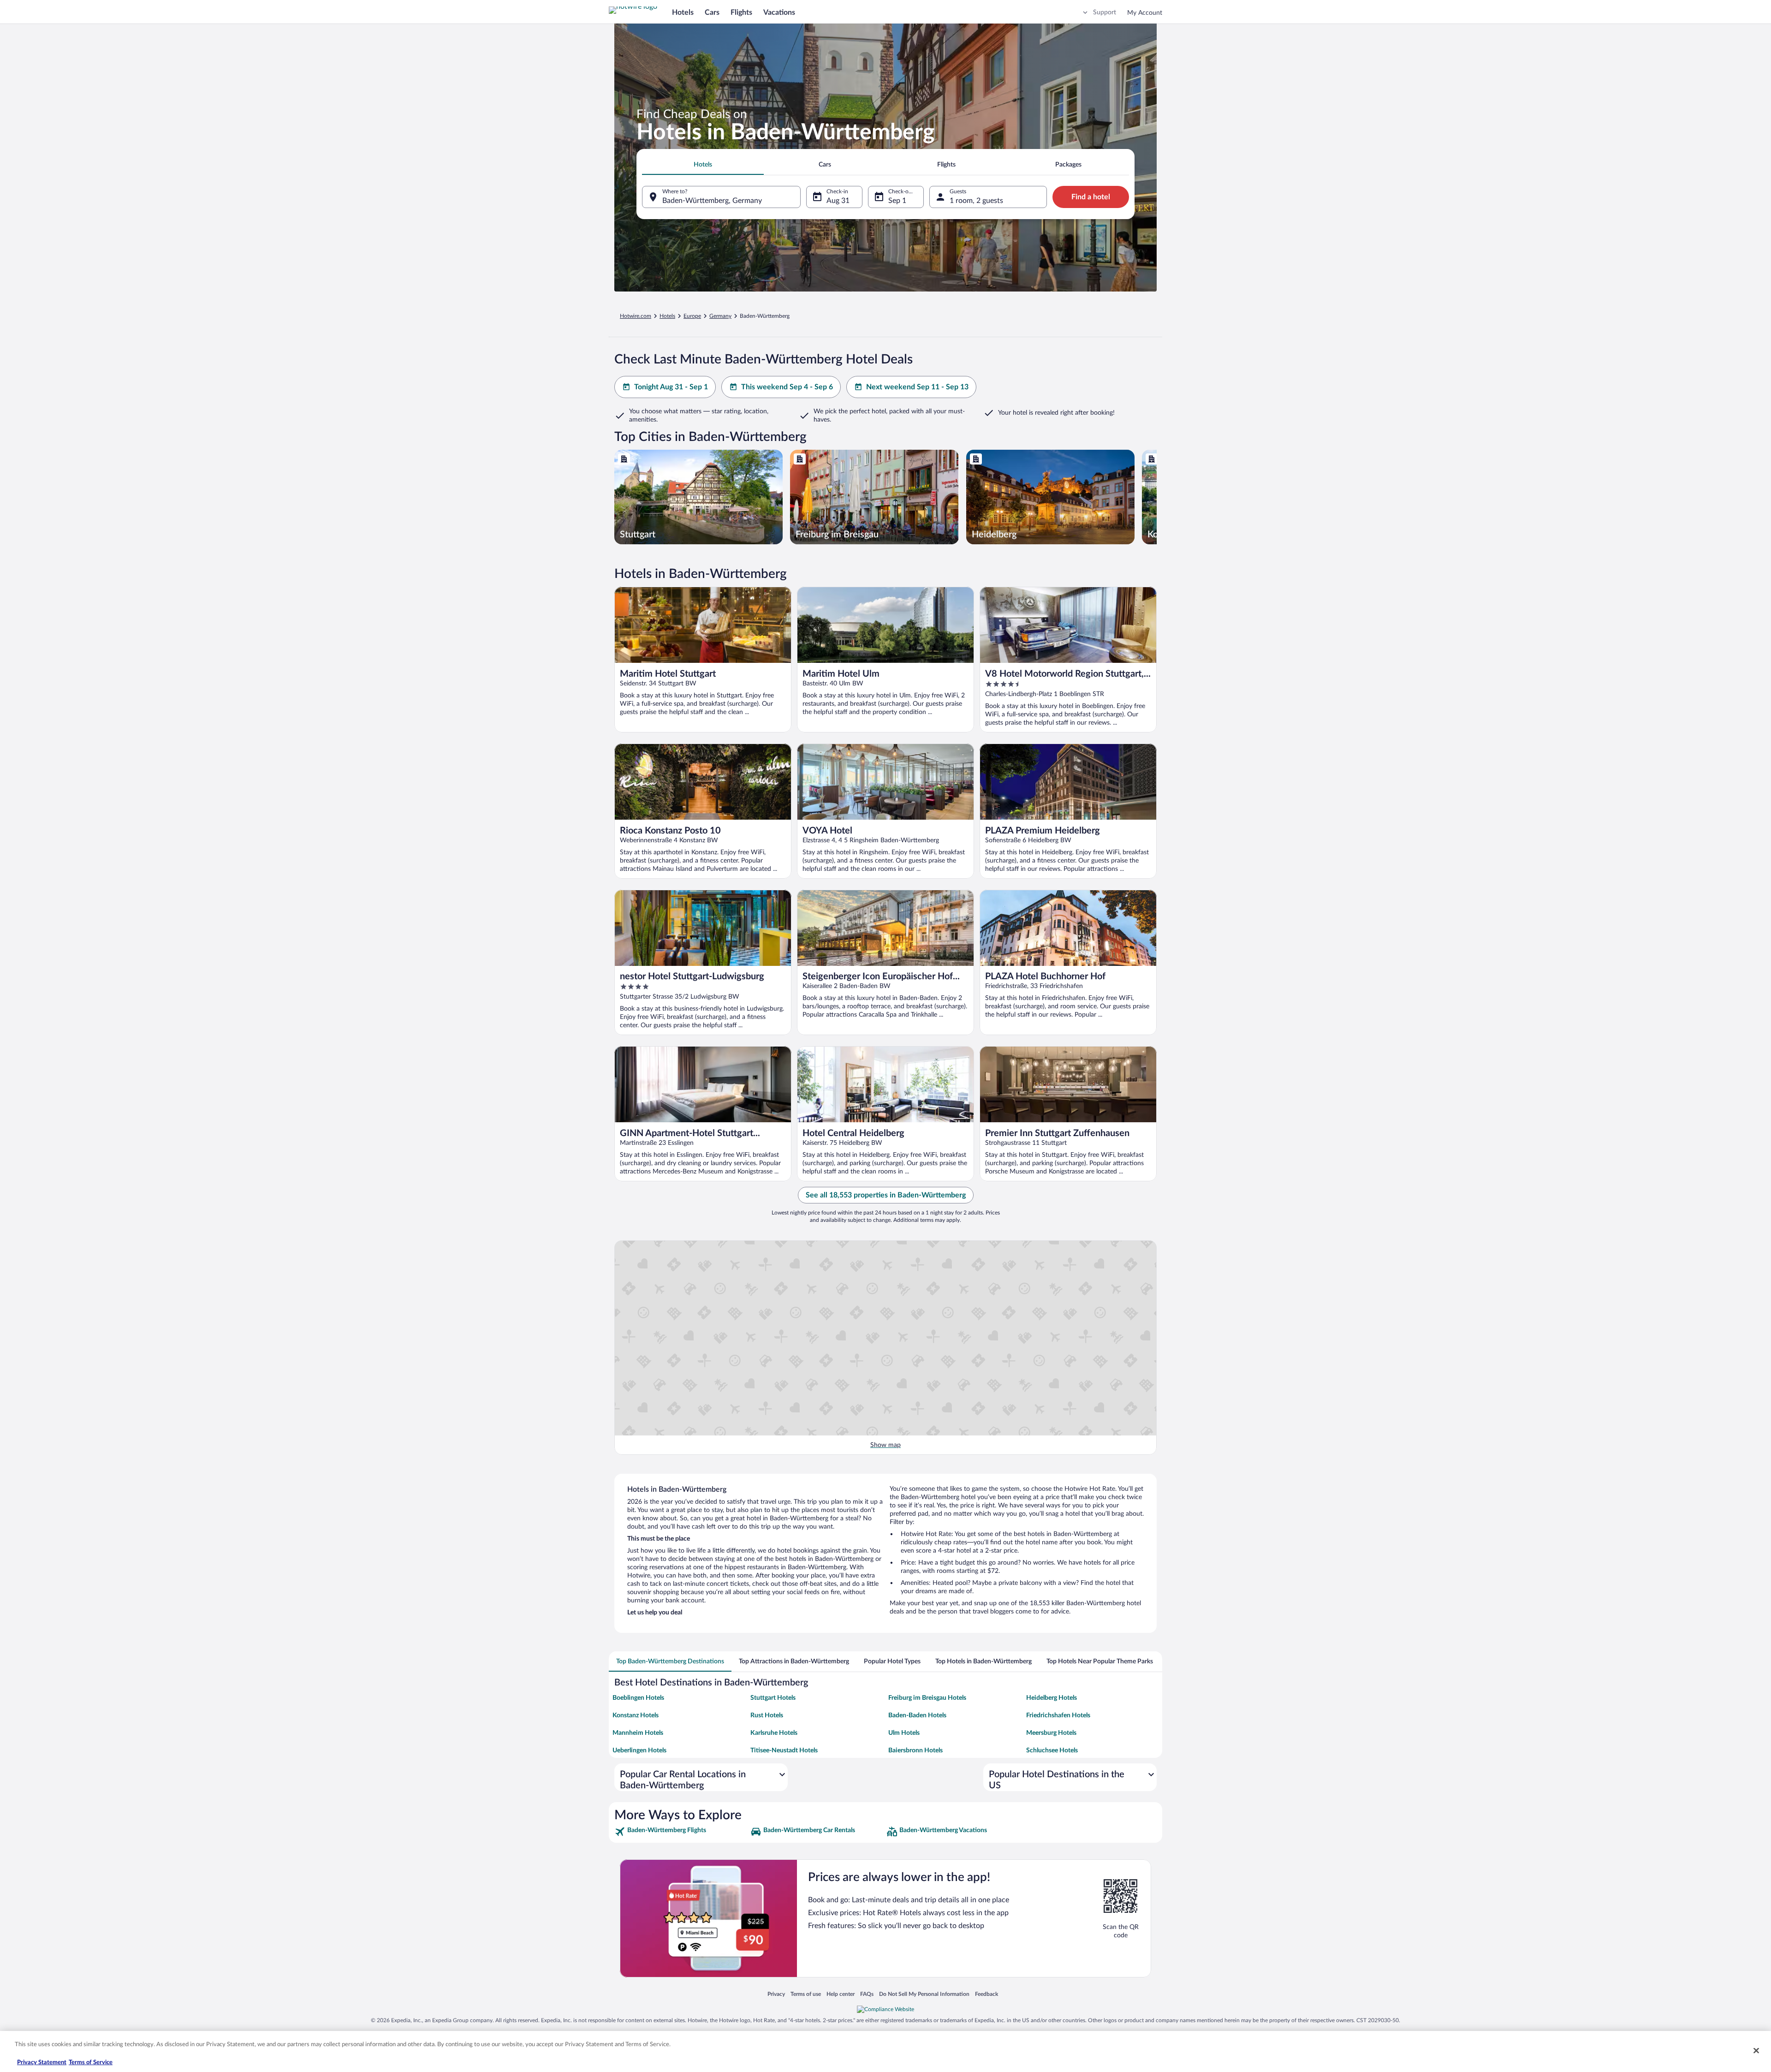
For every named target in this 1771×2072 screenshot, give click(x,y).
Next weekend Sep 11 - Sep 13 (917, 387)
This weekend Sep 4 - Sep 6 (787, 387)
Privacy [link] (776, 1994)
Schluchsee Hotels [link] (1052, 1750)
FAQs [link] (867, 1994)
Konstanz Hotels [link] (636, 1715)
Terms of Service (91, 2063)
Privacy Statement (42, 2063)
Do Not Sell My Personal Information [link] (924, 1994)
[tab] (703, 165)
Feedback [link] (987, 1994)
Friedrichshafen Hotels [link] (1058, 1715)
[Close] (1756, 2050)
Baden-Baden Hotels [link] (917, 1715)
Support (1105, 12)
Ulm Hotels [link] (904, 1733)
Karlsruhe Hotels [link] (774, 1733)
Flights (741, 12)
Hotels (683, 12)
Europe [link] (692, 316)
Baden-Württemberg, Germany (712, 201)
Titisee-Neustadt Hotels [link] (784, 1750)
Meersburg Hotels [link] (1051, 1733)
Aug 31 (838, 201)
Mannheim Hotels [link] (638, 1733)
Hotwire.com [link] (636, 316)
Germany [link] (720, 316)
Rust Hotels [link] (767, 1715)
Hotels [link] (667, 316)
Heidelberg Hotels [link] (1052, 1698)
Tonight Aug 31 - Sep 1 (671, 387)
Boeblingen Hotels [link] (638, 1698)
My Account (1145, 13)
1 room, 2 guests (976, 201)
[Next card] (1157, 497)
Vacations (779, 12)
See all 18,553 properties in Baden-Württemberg (886, 1195)
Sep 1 (897, 201)
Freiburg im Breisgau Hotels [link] (927, 1698)
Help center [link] (841, 1994)
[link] (681, 1832)
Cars (712, 12)
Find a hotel (1091, 197)
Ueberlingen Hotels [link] (639, 1750)
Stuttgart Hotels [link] (773, 1698)
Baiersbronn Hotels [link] (915, 1750)
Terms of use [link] (806, 1994)
